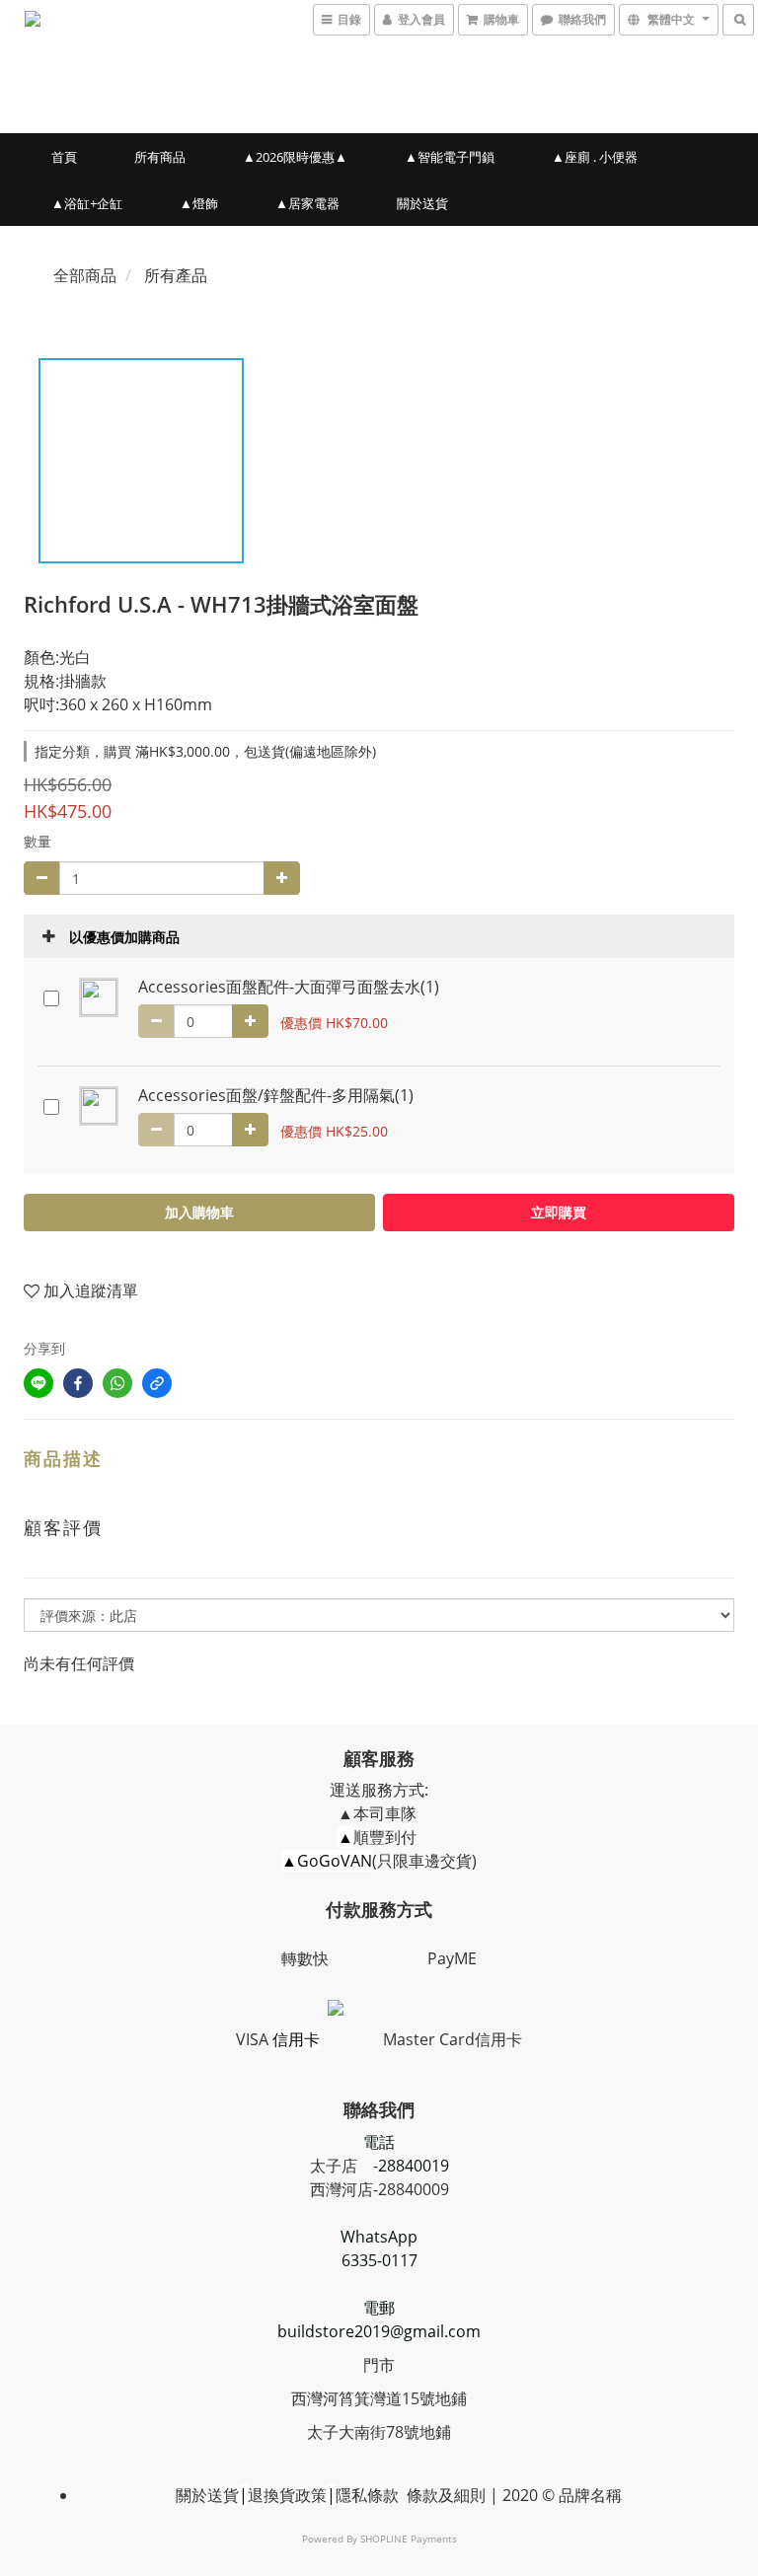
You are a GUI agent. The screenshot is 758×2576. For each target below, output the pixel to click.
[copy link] (157, 1383)
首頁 (64, 157)
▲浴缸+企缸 (87, 203)
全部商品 (85, 275)
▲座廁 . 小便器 (595, 157)
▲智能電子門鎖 (450, 157)
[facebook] (78, 1383)
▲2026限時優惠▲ (295, 157)
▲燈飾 (199, 203)
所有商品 (160, 157)
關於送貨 (422, 203)
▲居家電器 (307, 203)
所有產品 (176, 275)
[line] (38, 1383)
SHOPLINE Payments (409, 2539)
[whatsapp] (117, 1383)
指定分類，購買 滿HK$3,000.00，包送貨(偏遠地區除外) (205, 751)
